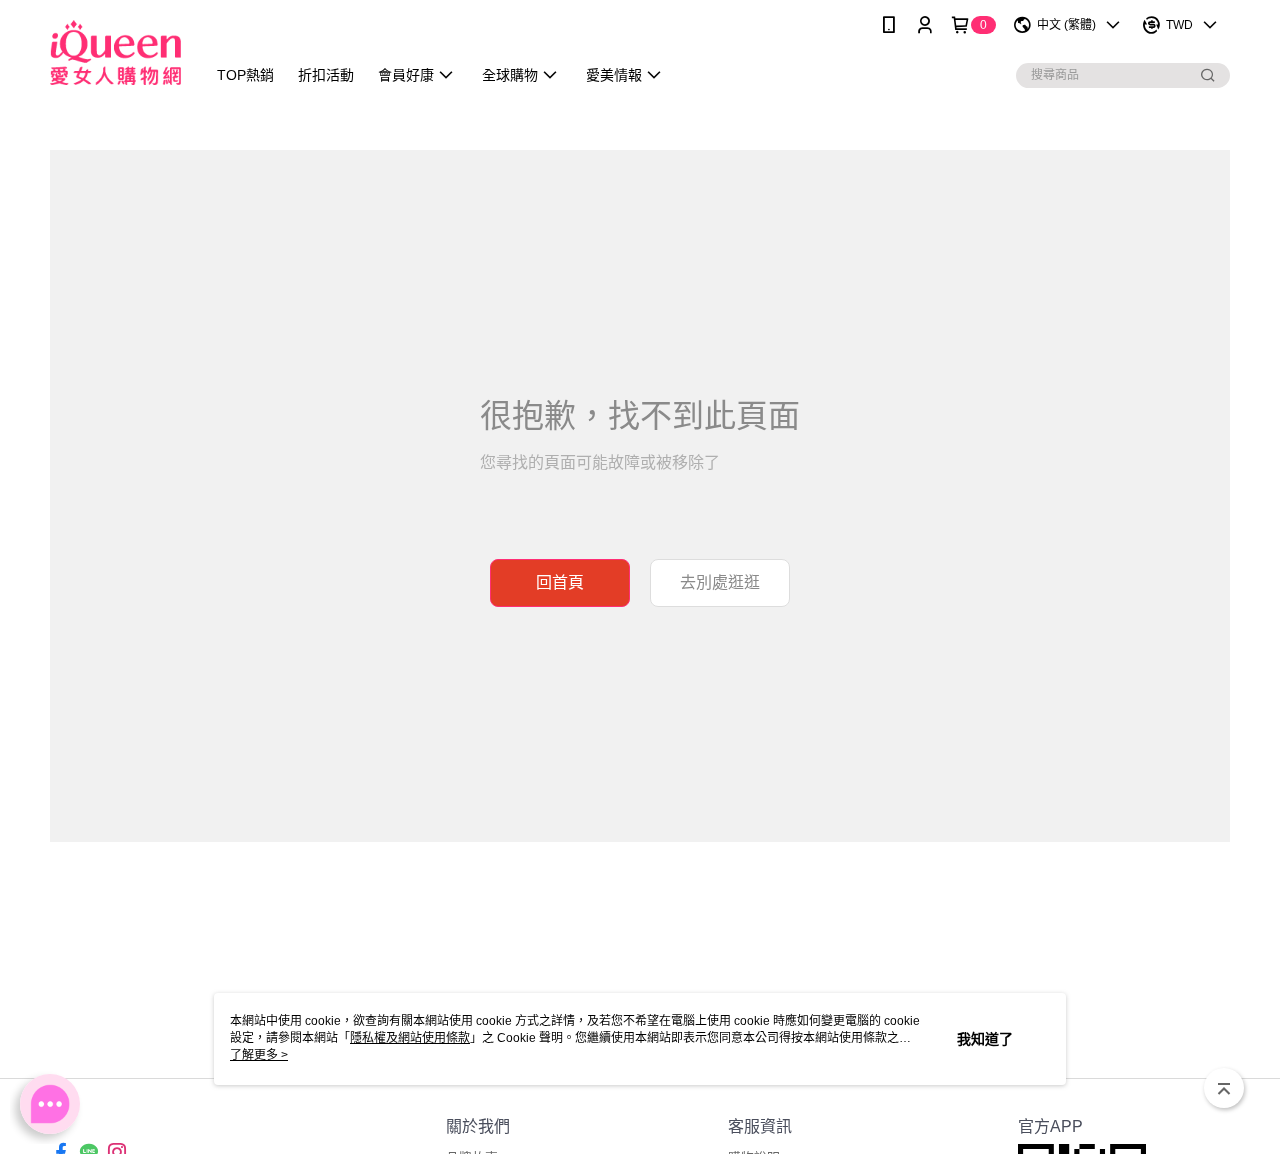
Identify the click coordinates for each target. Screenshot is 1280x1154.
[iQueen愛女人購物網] (115, 52)
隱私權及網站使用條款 (410, 1038)
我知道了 (985, 1039)
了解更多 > (259, 1055)
